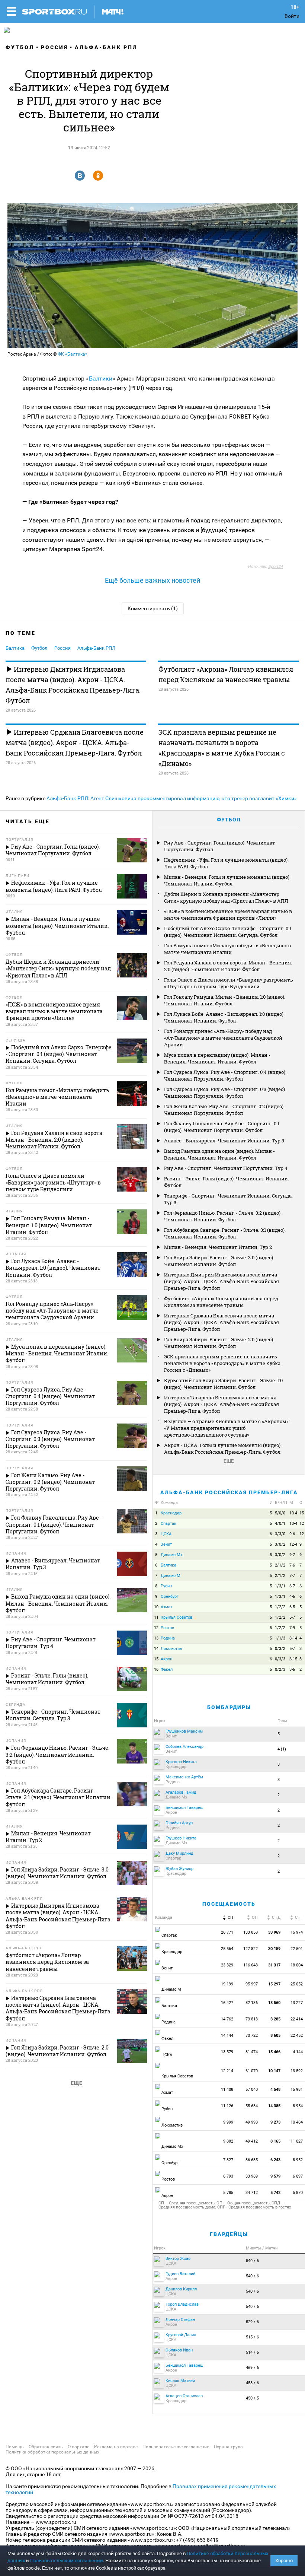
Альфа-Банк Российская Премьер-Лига (229, 1492)
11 (156, 1617)
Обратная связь (46, 2447)
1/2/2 (280, 1607)
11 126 (227, 2106)
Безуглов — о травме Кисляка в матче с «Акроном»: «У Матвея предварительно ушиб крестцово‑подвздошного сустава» (227, 1428)
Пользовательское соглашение (176, 2447)
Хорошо (284, 2561)
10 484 (297, 2122)
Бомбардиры (229, 1707)
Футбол (20, 47)
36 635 (252, 2160)
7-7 (292, 1576)
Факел (167, 1669)
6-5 (292, 1607)
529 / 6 (252, 2322)
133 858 (251, 1932)
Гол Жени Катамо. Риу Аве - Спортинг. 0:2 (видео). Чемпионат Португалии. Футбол (224, 1110)
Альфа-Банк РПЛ (106, 47)
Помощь (15, 2447)
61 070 (252, 2071)
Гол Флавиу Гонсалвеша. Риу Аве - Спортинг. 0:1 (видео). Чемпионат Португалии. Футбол (222, 1127)
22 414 (297, 2019)
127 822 (251, 1949)
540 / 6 (252, 2261)
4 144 (298, 2052)
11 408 (227, 2090)
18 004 (297, 1965)
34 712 (252, 2193)
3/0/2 (280, 1544)
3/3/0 (280, 1534)
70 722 (252, 2036)
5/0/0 (280, 1513)
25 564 (227, 1949)
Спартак (168, 1524)
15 (302, 1513)
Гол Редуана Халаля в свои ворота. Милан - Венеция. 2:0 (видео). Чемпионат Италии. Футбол (228, 966)
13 (156, 1638)
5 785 (228, 2193)
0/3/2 (280, 1649)
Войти (292, 16)
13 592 (297, 2071)
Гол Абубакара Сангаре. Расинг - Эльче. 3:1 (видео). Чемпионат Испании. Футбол (225, 1233)
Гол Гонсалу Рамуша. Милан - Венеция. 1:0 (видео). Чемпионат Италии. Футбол (225, 1000)
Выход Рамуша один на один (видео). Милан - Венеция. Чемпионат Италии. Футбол (219, 1154)
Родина (168, 1638)
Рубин (166, 1586)
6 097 (298, 2176)
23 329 (227, 1965)
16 (156, 1669)
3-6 (292, 1669)
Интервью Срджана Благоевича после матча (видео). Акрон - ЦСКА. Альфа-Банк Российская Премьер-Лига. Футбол (75, 742)
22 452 (297, 2036)
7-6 (292, 1565)
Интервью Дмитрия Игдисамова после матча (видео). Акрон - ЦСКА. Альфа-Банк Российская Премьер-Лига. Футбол (73, 685)
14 (156, 1649)
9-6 (292, 1534)
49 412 (252, 2141)
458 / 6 (252, 2383)
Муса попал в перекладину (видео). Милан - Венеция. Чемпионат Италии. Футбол (217, 1058)
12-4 (293, 1544)
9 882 (228, 2141)
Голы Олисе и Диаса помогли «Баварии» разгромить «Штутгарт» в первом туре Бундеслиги (229, 983)
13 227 (297, 2003)
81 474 (252, 2052)
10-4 (293, 1513)
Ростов (167, 1628)
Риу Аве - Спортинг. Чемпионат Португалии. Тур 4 (226, 1168)
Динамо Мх (171, 1555)
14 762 (227, 2019)
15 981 (297, 2090)
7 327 (228, 2160)
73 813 (252, 2019)
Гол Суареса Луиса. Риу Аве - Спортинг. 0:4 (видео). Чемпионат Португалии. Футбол (225, 1075)
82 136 (252, 2003)
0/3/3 (280, 1659)
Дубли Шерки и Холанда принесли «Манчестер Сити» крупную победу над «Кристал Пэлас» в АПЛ (226, 897)
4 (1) (282, 1749)
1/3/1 (280, 1586)
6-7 (292, 1586)
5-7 (292, 1617)
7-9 (292, 1628)
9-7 (292, 1555)
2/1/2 (280, 1565)
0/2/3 (280, 1669)
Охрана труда (228, 2447)
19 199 (227, 1984)
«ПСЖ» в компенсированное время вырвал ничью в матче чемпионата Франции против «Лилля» (228, 915)
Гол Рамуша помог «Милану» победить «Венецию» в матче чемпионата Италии (227, 949)
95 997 (252, 1984)
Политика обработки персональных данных (52, 2452)
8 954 (298, 2106)
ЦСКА (166, 1534)
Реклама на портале (116, 2447)
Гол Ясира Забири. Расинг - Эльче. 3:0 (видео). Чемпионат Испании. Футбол (219, 1261)
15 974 (297, 1932)
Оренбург (170, 1597)
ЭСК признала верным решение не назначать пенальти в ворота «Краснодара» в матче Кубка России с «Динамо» (222, 748)
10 (156, 1607)
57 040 (252, 2090)
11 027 (297, 2141)
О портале (78, 2447)
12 (302, 1524)
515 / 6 (252, 2337)
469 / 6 (252, 2368)
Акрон (166, 1659)
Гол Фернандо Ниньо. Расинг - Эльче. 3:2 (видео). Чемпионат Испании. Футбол (223, 1216)
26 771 (227, 1932)
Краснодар (171, 1513)
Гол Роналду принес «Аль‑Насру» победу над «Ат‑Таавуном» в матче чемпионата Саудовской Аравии (223, 1038)
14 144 (227, 2036)
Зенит (166, 1544)
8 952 (298, 2160)
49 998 (252, 2122)
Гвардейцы (229, 2234)
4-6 (292, 1597)
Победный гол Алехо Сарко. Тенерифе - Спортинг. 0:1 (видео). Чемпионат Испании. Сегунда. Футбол (228, 932)
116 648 (251, 1965)
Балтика (15, 648)
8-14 (293, 1638)
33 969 (252, 2176)
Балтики (101, 379)
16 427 (227, 2003)
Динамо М (171, 1576)
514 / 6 (252, 2352)
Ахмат (166, 1607)
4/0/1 (280, 1524)
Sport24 (275, 567)
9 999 (228, 2122)
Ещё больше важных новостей (152, 580)
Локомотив (171, 1649)
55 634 (252, 2106)
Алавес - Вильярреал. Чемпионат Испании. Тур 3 (224, 1141)
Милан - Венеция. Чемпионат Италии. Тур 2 (218, 1247)
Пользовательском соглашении (67, 2561)
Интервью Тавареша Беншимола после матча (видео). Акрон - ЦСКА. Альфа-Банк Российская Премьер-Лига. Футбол (221, 1404)
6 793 (228, 2176)
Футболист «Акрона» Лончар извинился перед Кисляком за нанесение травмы (226, 674)
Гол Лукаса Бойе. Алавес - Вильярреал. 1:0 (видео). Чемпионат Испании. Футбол (224, 1017)
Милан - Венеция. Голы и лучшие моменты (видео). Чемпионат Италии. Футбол (227, 880)
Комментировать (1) (153, 608)
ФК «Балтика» (73, 354)
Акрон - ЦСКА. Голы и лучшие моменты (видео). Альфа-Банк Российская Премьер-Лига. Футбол (223, 1448)
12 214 (227, 2071)
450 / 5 (252, 2398)
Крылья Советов (176, 1617)
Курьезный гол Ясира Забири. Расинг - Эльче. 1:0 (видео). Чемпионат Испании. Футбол (223, 1384)
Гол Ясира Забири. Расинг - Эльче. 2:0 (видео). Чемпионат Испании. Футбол (219, 1343)
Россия (54, 47)
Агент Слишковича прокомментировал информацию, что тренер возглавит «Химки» (194, 798)
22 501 (297, 1949)
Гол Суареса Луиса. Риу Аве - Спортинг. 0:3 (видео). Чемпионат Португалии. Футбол (225, 1093)
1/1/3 (280, 1638)
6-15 (293, 1659)
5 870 (298, 2193)
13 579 (227, 2052)
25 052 (297, 1984)
